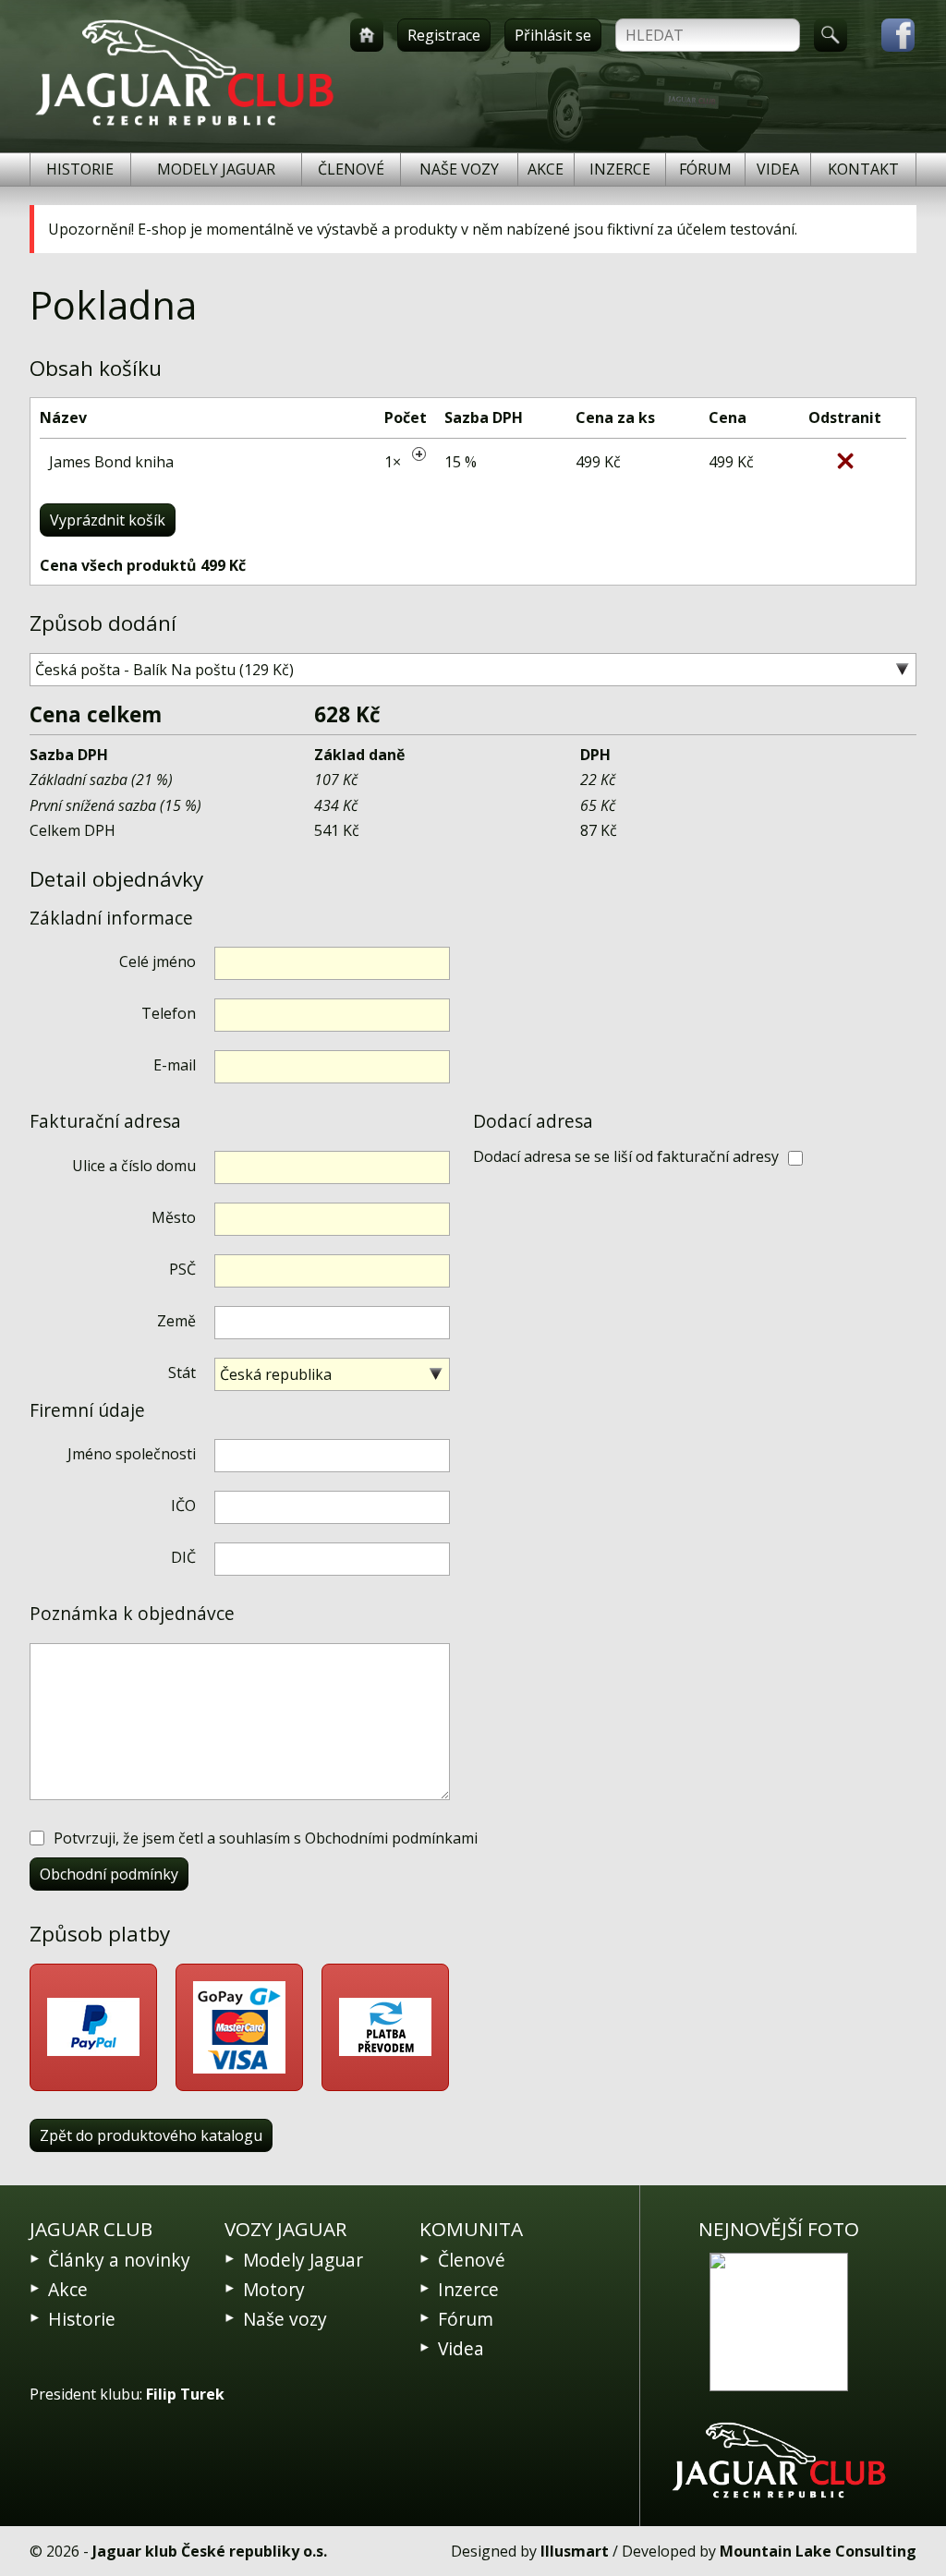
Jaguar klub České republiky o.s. (210, 2551)
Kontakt (863, 169)
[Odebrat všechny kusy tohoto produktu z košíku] (845, 461)
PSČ (182, 1269)
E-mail (175, 1065)
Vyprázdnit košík (108, 520)
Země (176, 1321)
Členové (351, 169)
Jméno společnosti (132, 1454)
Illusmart (575, 2551)
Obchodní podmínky (109, 1874)
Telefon (169, 1013)
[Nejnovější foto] (779, 2322)
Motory (274, 2289)
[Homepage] (367, 35)
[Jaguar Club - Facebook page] (889, 35)
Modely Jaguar (216, 169)
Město (174, 1217)
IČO (183, 1506)
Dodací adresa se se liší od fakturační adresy (626, 1156)
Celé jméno (158, 961)
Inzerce (620, 169)
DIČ (183, 1557)
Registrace (444, 35)
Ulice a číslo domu (134, 1166)
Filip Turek (185, 2394)
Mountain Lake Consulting (818, 2551)
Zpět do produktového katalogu (151, 2135)
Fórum (705, 169)
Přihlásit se (553, 35)
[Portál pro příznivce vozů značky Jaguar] (184, 126)
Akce (546, 169)
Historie (80, 169)
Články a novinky (119, 2260)
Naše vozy (459, 169)
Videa (778, 169)
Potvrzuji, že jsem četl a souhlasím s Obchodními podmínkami (266, 1838)
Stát (182, 1373)
